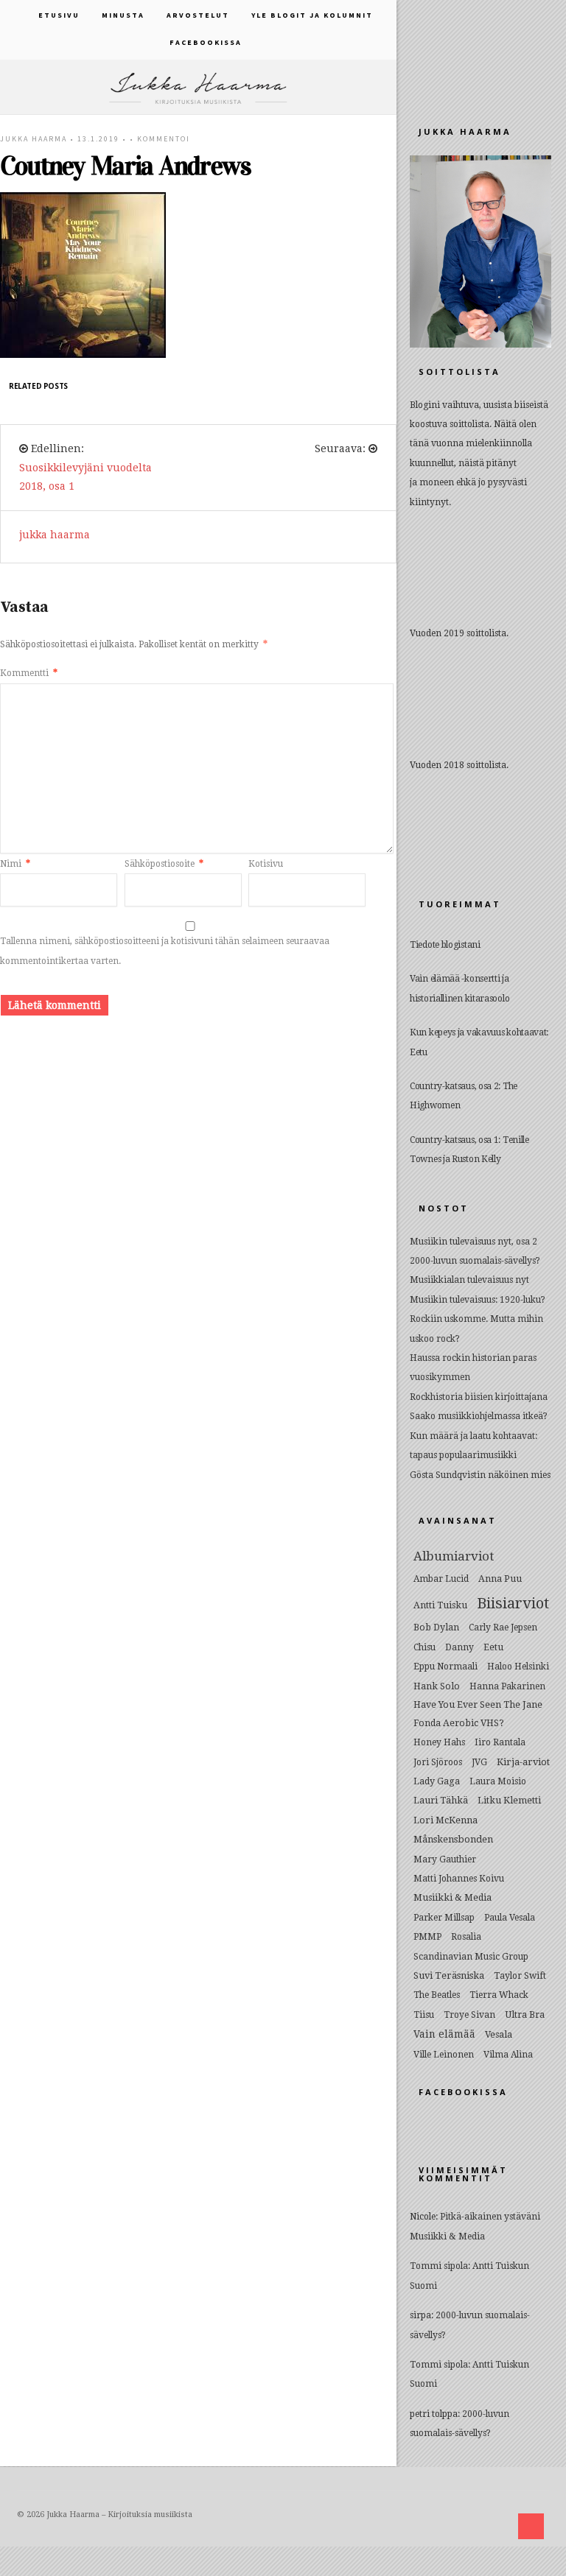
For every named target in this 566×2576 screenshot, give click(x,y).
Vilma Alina (508, 2055)
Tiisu (424, 2015)
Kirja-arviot (523, 1762)
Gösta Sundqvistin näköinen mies (480, 1475)
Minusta (123, 15)
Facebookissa (206, 42)
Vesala (499, 2034)
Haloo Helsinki (518, 1667)
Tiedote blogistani (445, 945)
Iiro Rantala (500, 1742)
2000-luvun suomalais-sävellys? (475, 1261)
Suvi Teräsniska (449, 1975)
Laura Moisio (498, 1781)
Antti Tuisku (440, 1605)
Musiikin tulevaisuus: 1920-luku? (478, 1300)
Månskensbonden (453, 1839)
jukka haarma (34, 139)
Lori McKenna (446, 1820)
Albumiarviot (454, 1556)
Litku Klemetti (509, 1800)
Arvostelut (198, 15)
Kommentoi (164, 139)
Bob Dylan (436, 1627)
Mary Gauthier (445, 1859)
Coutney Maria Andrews (125, 166)
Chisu (424, 1647)
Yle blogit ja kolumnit (312, 15)
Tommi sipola (439, 2266)
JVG (479, 1762)
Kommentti (29, 673)
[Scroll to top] (531, 2526)
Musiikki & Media (453, 1897)
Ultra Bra (525, 2014)
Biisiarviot (513, 1603)
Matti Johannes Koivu (459, 1879)
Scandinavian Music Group (471, 1957)
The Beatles (437, 1995)
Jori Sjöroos (438, 1762)
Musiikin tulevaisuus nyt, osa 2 (474, 1242)
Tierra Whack (499, 1995)
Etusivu (59, 15)
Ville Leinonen (444, 2055)
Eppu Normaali (446, 1667)
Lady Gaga (437, 1781)
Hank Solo (437, 1686)
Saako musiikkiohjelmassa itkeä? (479, 1416)
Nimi (15, 864)
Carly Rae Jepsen (503, 1627)
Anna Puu (500, 1579)
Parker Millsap (444, 1918)
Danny (460, 1647)
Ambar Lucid (441, 1579)
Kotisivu (266, 864)
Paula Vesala (510, 1918)
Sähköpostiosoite (164, 864)
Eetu (493, 1647)
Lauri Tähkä (441, 1800)
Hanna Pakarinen (507, 1686)
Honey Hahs (439, 1742)
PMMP (427, 1937)
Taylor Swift (520, 1976)
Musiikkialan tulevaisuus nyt (469, 1280)
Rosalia (466, 1937)
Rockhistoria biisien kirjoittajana (479, 1397)
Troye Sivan (469, 2015)
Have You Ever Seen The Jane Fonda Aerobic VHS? (478, 1714)
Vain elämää (444, 2034)
